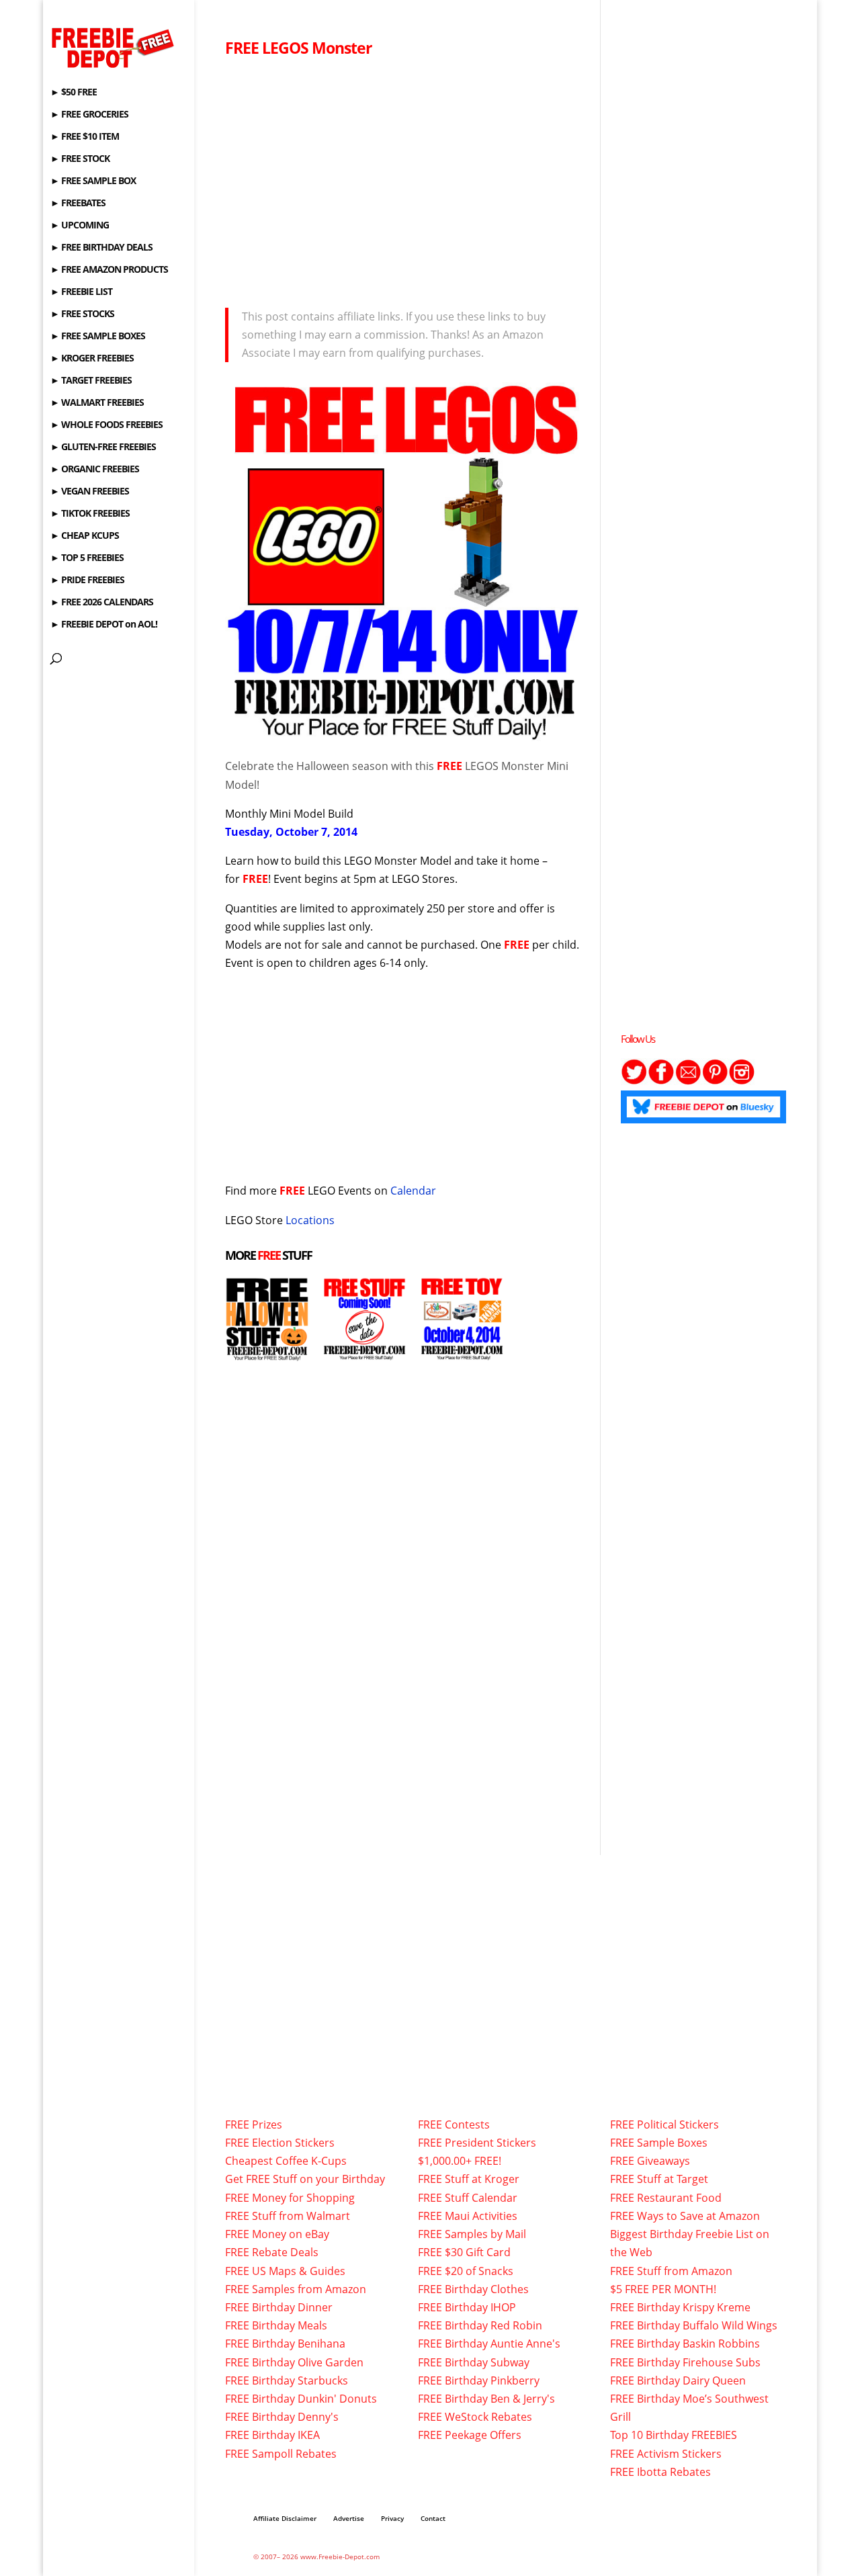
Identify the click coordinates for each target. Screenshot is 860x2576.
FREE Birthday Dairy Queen (678, 2380)
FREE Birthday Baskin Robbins (685, 2344)
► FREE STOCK (80, 159)
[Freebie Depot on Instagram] (742, 1081)
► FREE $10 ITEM (85, 137)
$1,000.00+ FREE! (460, 2161)
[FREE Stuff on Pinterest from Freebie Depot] (715, 1081)
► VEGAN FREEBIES (90, 492)
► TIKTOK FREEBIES (90, 514)
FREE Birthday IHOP (467, 2307)
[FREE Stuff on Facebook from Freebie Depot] (661, 1081)
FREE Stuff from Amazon (671, 2271)
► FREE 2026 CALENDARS (102, 603)
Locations (310, 1220)
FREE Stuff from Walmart (288, 2216)
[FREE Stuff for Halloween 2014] (267, 1352)
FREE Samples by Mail (472, 2234)
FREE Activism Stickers (666, 2454)
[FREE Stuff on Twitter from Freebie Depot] (634, 1081)
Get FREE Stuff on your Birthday (305, 2179)
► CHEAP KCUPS (85, 536)
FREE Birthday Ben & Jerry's (486, 2399)
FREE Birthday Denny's (282, 2417)
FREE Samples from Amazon (296, 2289)
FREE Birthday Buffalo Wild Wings (694, 2325)
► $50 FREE (74, 93)
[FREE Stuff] (364, 1352)
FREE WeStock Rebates (475, 2417)
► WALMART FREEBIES (97, 403)
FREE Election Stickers (280, 2143)
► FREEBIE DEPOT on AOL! (104, 625)
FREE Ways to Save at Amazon (685, 2216)
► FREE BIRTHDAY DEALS (101, 248)
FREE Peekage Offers (470, 2435)
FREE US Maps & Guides (285, 2271)
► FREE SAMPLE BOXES (98, 337)
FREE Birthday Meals (276, 2325)
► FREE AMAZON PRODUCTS (109, 270)
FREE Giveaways (650, 2161)
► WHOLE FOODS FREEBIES (106, 425)
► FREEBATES (78, 204)
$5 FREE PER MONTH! (663, 2289)
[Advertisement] (404, 179)
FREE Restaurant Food (666, 2198)
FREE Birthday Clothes (473, 2289)
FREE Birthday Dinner (279, 2307)
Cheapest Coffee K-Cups (286, 2161)
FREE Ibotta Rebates (660, 2472)
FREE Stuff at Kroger (469, 2179)
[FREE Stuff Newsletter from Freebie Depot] (688, 1081)
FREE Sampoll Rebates (281, 2454)
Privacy (392, 2518)
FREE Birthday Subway (474, 2362)
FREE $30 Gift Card (464, 2252)
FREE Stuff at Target (659, 2179)
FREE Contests (454, 2124)
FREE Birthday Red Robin (480, 2325)
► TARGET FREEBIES (91, 381)
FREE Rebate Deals (272, 2252)
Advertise (349, 2518)
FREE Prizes (254, 2124)
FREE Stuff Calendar (468, 2198)
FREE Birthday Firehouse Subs (685, 2362)
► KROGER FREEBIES (92, 359)
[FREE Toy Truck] (462, 1352)
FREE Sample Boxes (659, 2143)
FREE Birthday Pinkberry (479, 2380)
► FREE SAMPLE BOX (93, 181)
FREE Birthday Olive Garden (294, 2362)
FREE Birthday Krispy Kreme (680, 2307)
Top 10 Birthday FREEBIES (674, 2435)
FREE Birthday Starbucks (287, 2380)
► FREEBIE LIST (81, 292)
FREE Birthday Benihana (285, 2344)
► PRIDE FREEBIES (87, 581)
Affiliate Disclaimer (285, 2518)
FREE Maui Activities (468, 2216)
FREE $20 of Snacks (466, 2271)
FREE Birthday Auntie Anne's (489, 2344)
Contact (433, 2518)
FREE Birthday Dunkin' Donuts (301, 2399)
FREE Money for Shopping (290, 2198)
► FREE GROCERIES (89, 115)
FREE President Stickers (477, 2143)
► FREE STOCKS (82, 314)
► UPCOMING (80, 226)
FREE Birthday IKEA (272, 2435)
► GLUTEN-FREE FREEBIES (103, 447)
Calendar (413, 1191)
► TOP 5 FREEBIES (87, 558)
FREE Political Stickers (664, 2124)
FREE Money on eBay (277, 2234)
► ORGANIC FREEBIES (95, 470)
